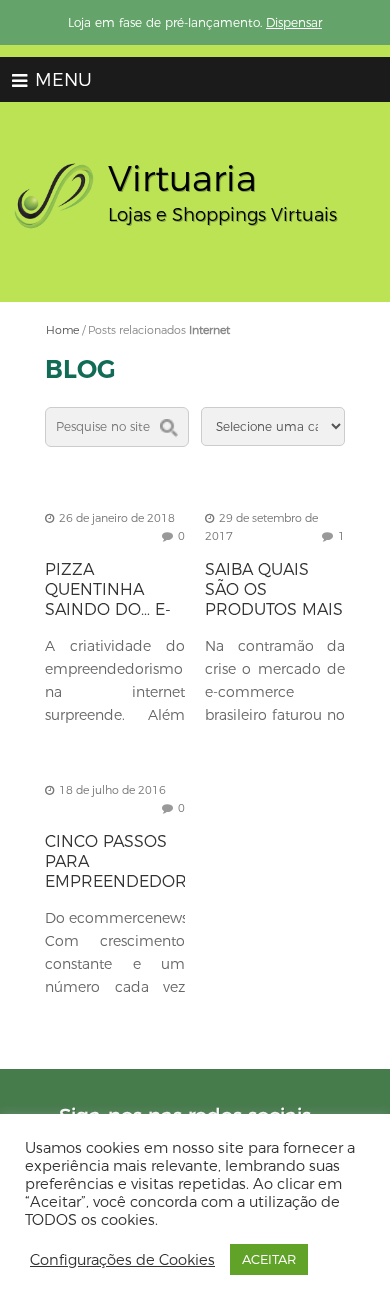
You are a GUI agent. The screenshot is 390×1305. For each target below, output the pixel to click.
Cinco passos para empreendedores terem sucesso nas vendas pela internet (126, 891)
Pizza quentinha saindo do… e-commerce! (108, 599)
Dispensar (294, 22)
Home (62, 330)
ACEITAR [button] (269, 1259)
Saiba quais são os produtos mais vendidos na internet (274, 609)
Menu (61, 80)
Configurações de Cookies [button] (122, 1260)
